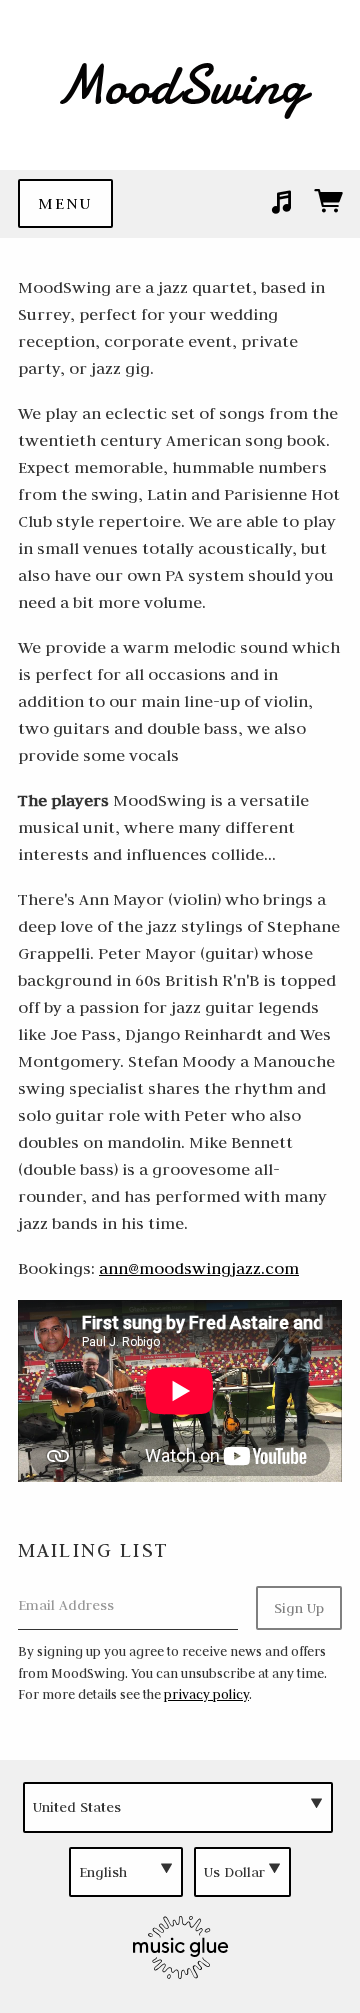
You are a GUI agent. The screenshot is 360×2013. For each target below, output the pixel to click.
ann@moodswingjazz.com (199, 1268)
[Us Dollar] (242, 1872)
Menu (65, 203)
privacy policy (206, 1694)
